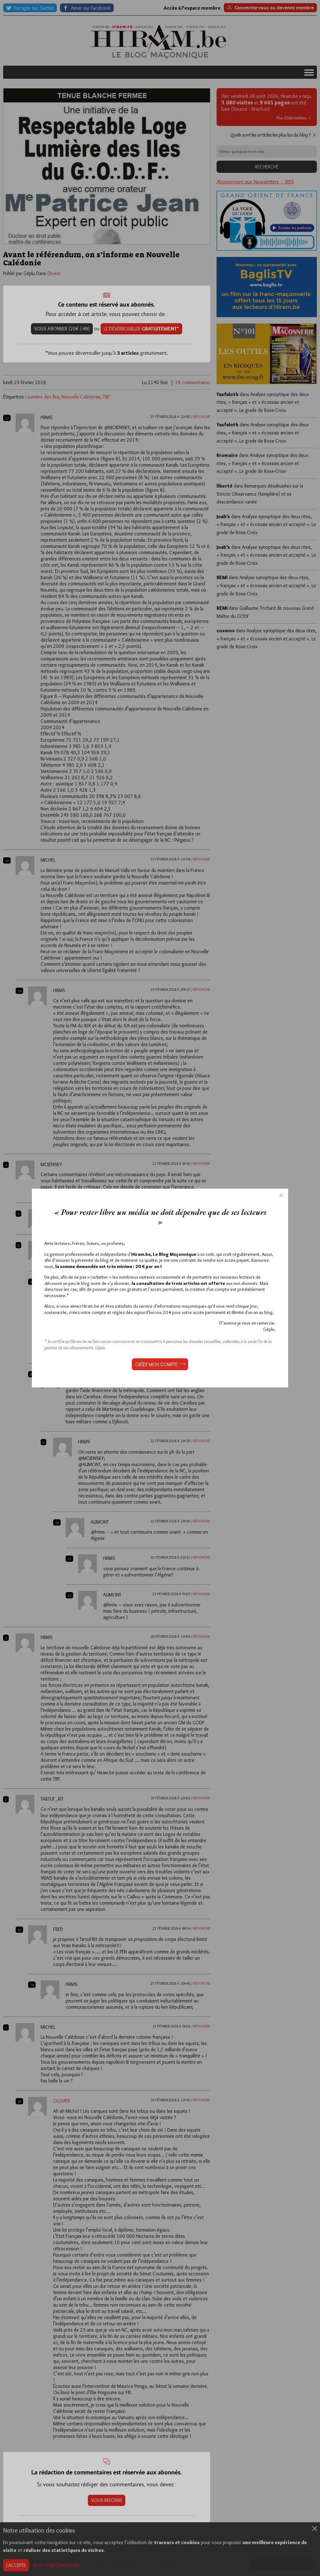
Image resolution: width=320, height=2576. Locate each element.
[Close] (281, 1195)
